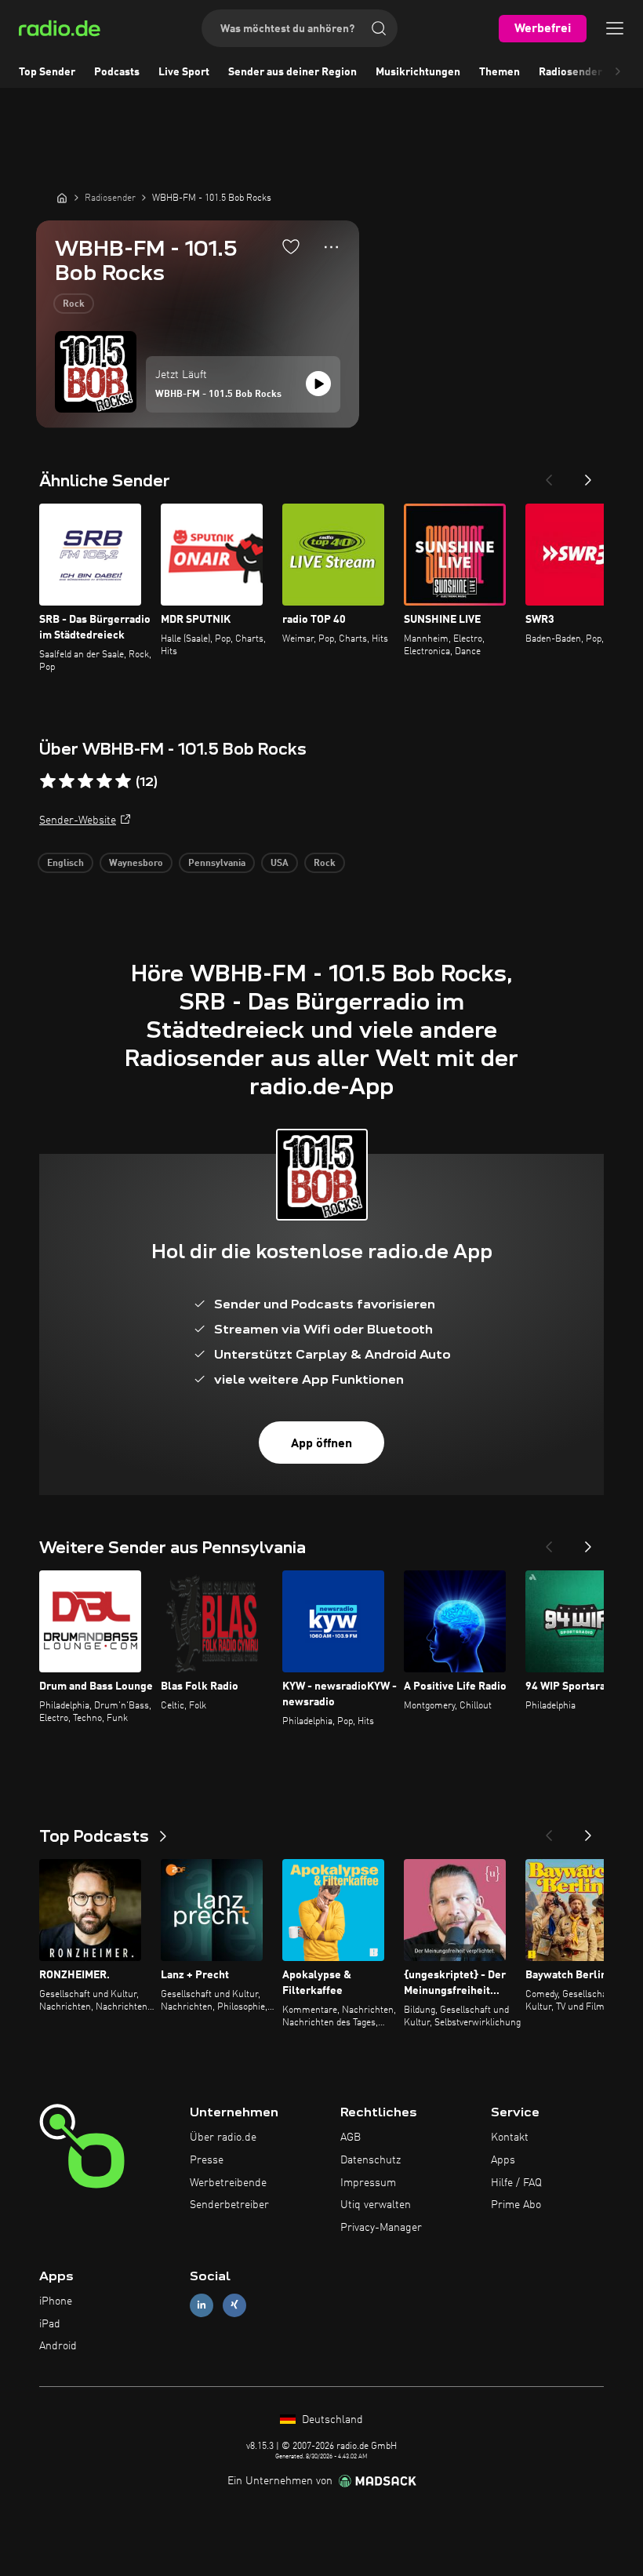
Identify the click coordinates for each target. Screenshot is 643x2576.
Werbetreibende (228, 2183)
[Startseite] (62, 198)
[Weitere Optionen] (331, 247)
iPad (50, 2324)
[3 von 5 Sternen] (85, 781)
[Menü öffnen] (615, 28)
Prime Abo (516, 2205)
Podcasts (117, 72)
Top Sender (47, 72)
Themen (500, 72)
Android (58, 2346)
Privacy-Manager (381, 2228)
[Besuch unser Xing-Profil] (234, 2305)
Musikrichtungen (418, 72)
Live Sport (184, 72)
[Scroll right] (618, 72)
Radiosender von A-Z (591, 72)
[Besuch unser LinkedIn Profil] (202, 2305)
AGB (351, 2138)
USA (280, 864)
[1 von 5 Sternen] (48, 781)
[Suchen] (379, 28)
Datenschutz (371, 2160)
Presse (207, 2160)
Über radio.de (223, 2138)
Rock (74, 304)
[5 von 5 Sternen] (123, 781)
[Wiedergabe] (318, 384)
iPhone (56, 2301)
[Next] (588, 475)
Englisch (65, 864)
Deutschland (331, 2420)
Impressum (368, 2183)
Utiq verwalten (376, 2205)
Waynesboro (136, 864)
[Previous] (549, 475)
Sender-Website (78, 820)
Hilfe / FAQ (516, 2183)
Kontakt (510, 2138)
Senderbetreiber (229, 2205)
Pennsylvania (217, 864)
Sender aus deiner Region (292, 72)
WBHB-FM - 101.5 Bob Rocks (218, 395)
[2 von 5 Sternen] (67, 781)
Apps (503, 2160)
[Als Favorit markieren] (291, 246)
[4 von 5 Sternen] (104, 781)
